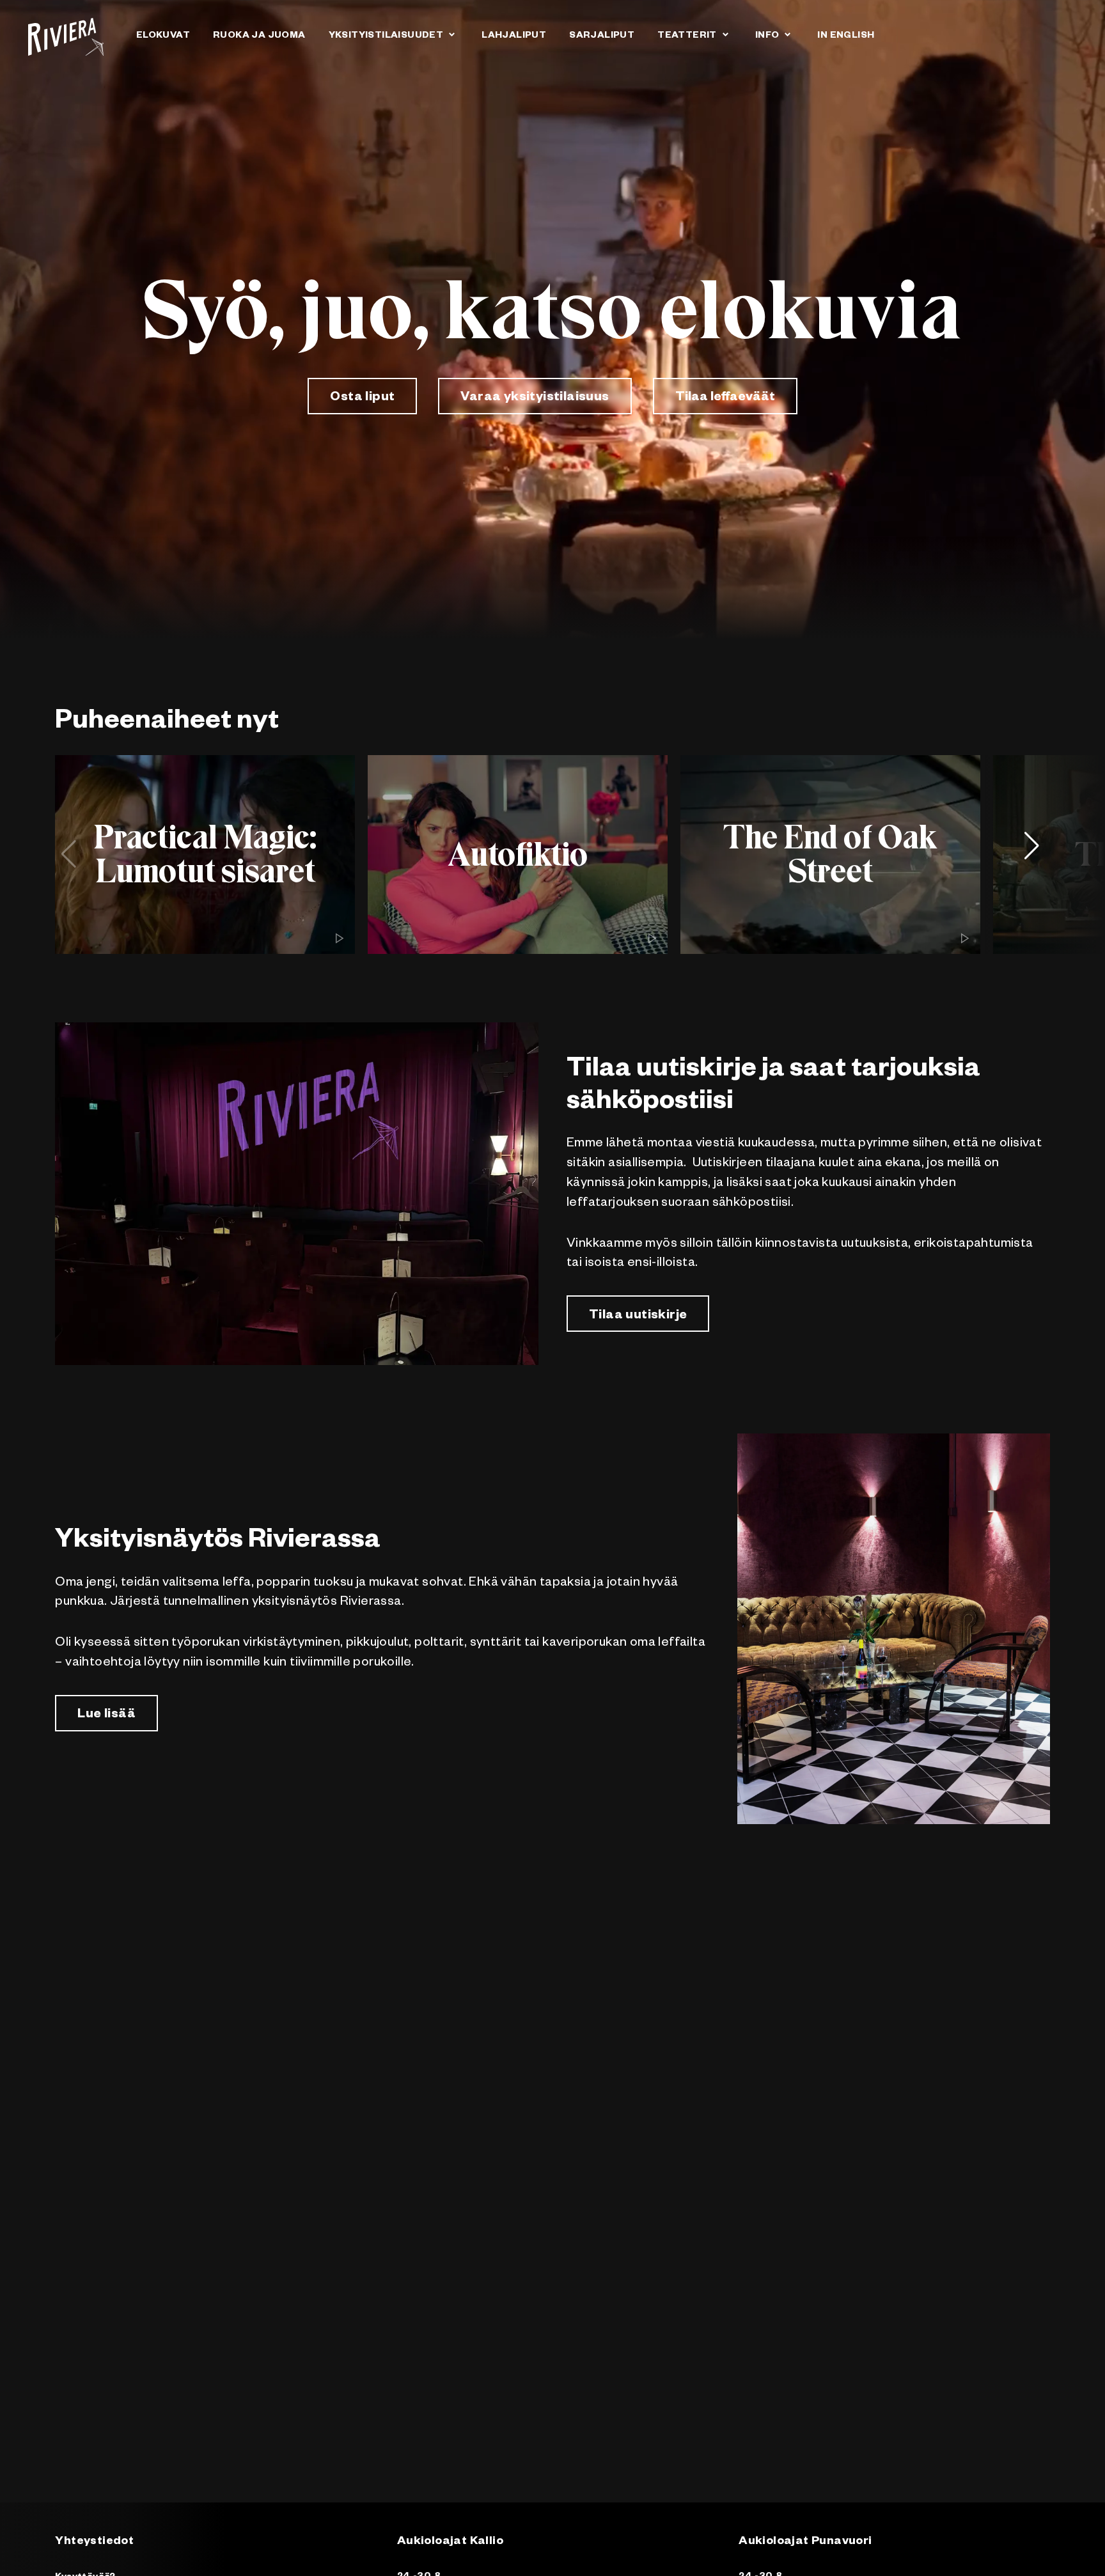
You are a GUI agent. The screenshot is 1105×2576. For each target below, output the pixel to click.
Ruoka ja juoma (259, 36)
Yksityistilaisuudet (386, 36)
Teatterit (687, 36)
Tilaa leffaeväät (725, 398)
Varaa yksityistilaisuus (535, 398)
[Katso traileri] (340, 939)
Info (767, 36)
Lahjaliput (514, 36)
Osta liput (362, 398)
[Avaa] (451, 34)
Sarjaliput (602, 36)
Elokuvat (163, 36)
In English (846, 36)
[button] (1037, 854)
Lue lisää (106, 1715)
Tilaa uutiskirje (638, 1316)
